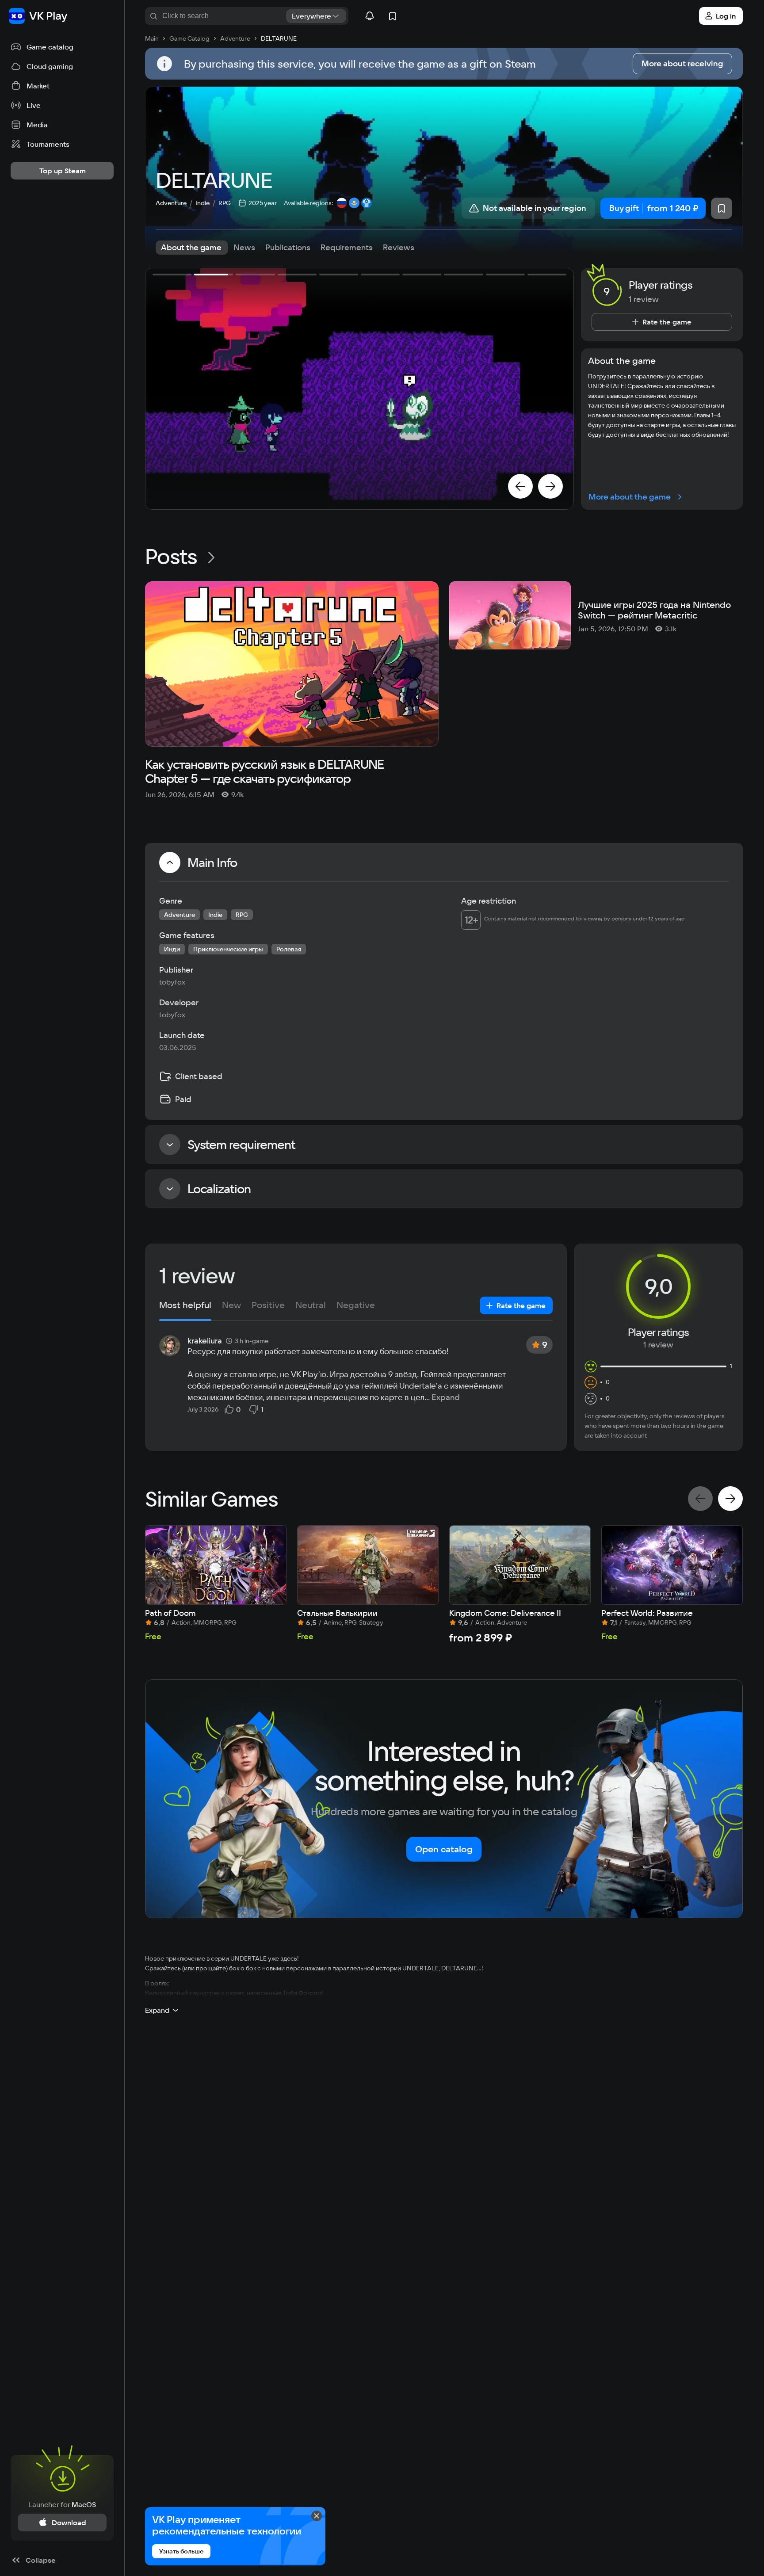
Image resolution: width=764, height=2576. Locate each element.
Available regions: (308, 203)
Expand (446, 1397)
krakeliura (205, 1341)
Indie (202, 203)
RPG (225, 203)
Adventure (171, 203)
